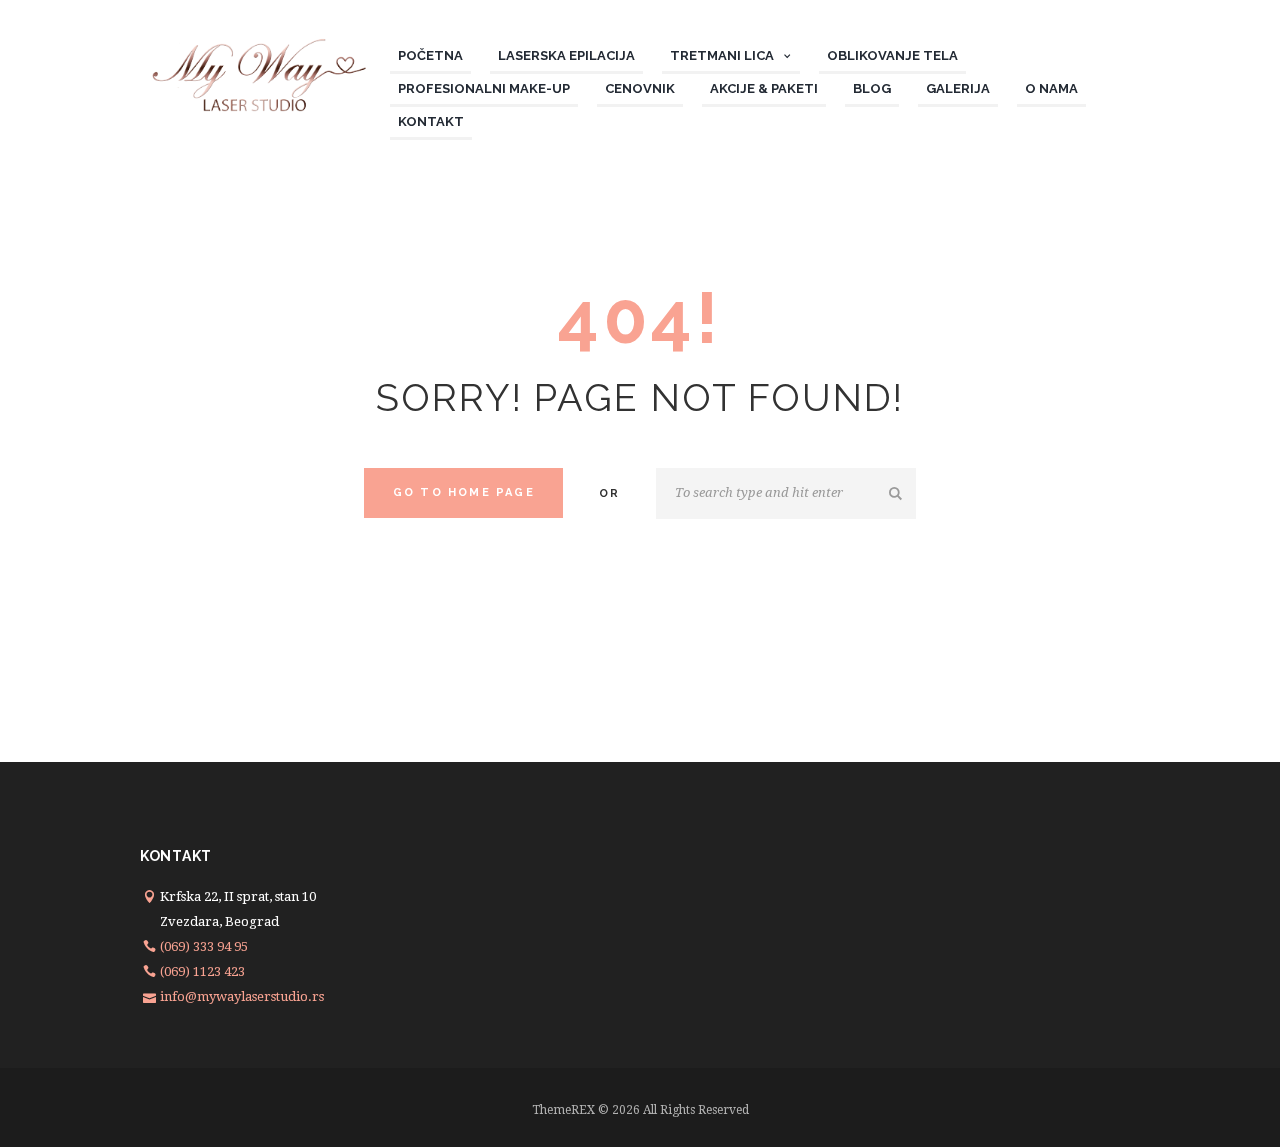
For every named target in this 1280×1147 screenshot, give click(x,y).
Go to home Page (464, 492)
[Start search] (896, 494)
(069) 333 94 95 (204, 946)
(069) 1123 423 (202, 971)
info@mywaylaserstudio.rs (242, 996)
